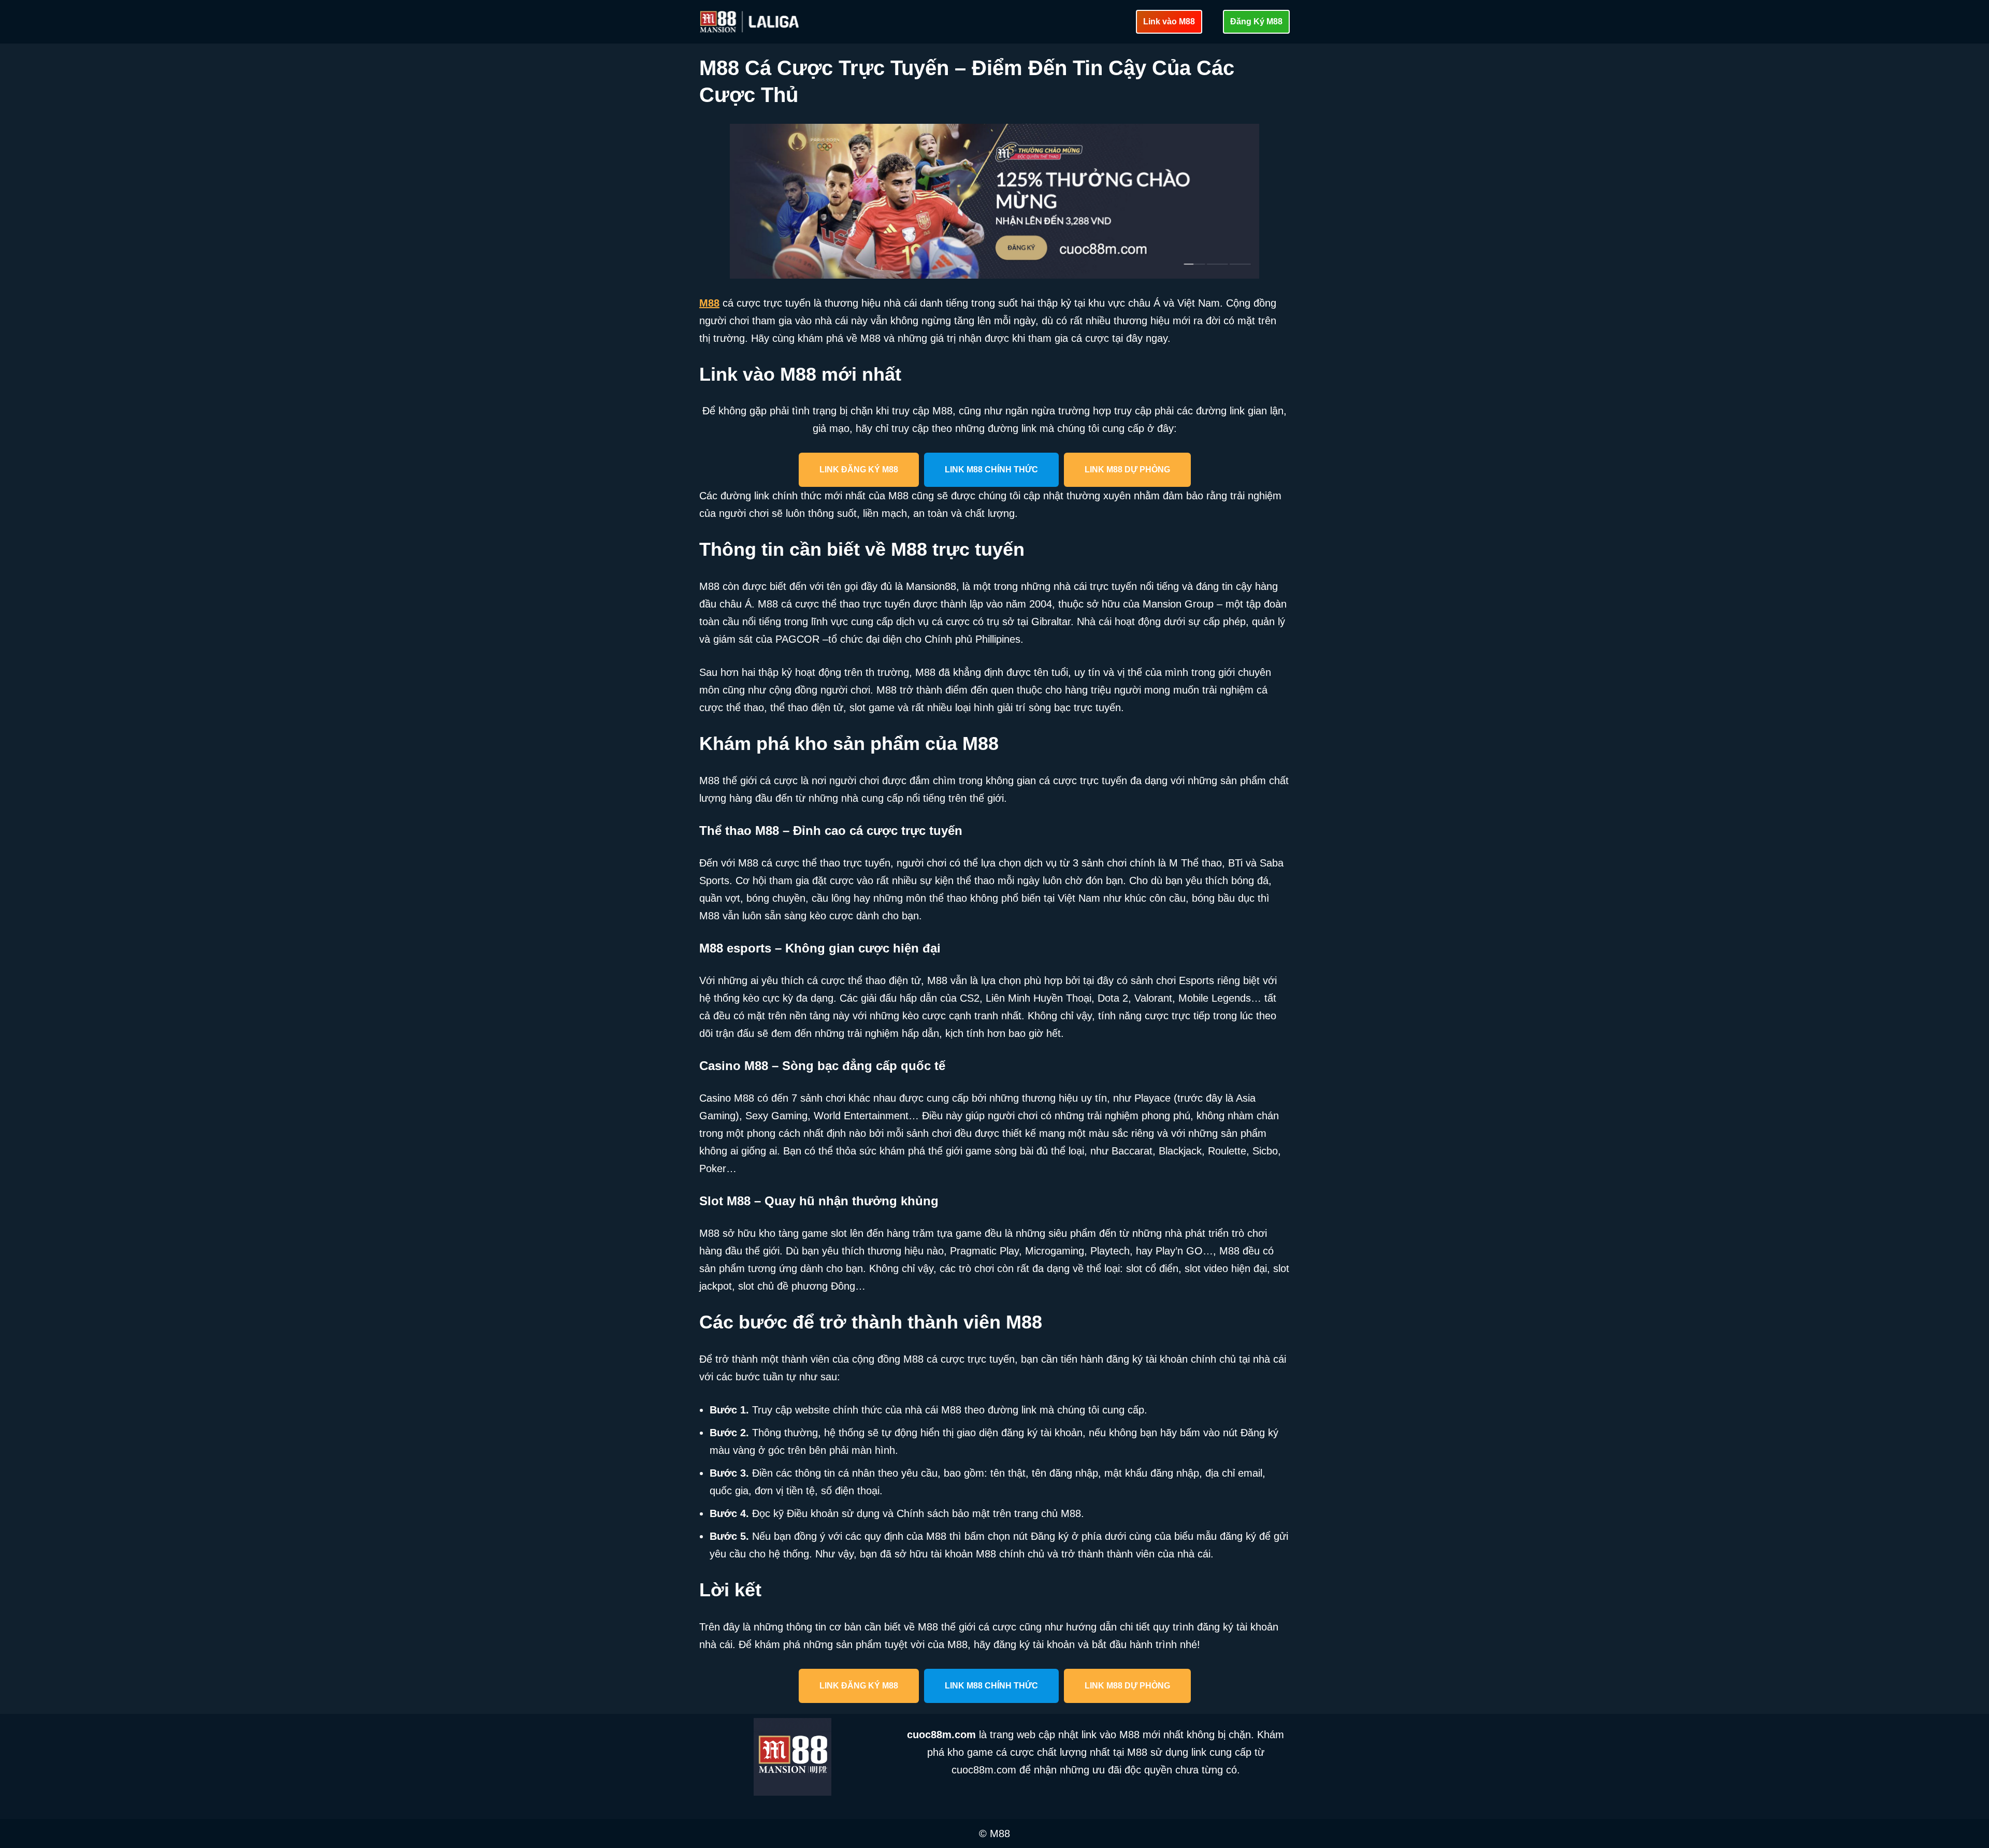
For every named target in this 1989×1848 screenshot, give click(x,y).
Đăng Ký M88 (1256, 21)
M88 (709, 303)
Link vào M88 (1169, 21)
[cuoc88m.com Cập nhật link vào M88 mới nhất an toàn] (751, 22)
